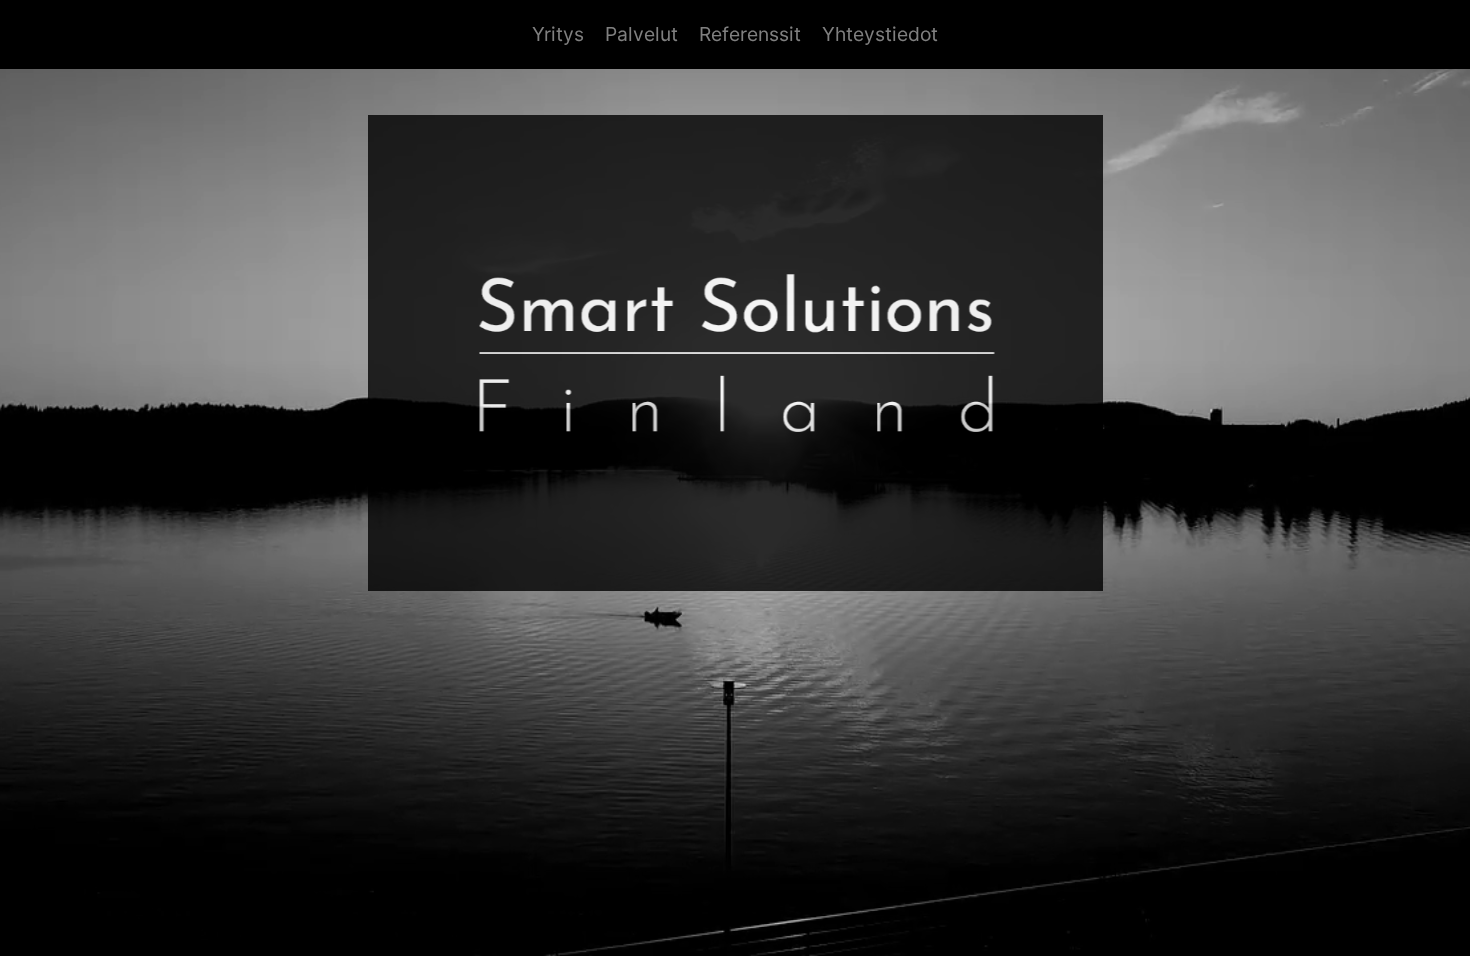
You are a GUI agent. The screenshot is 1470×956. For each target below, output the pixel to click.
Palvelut (641, 34)
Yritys (558, 34)
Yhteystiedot (880, 34)
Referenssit (750, 34)
